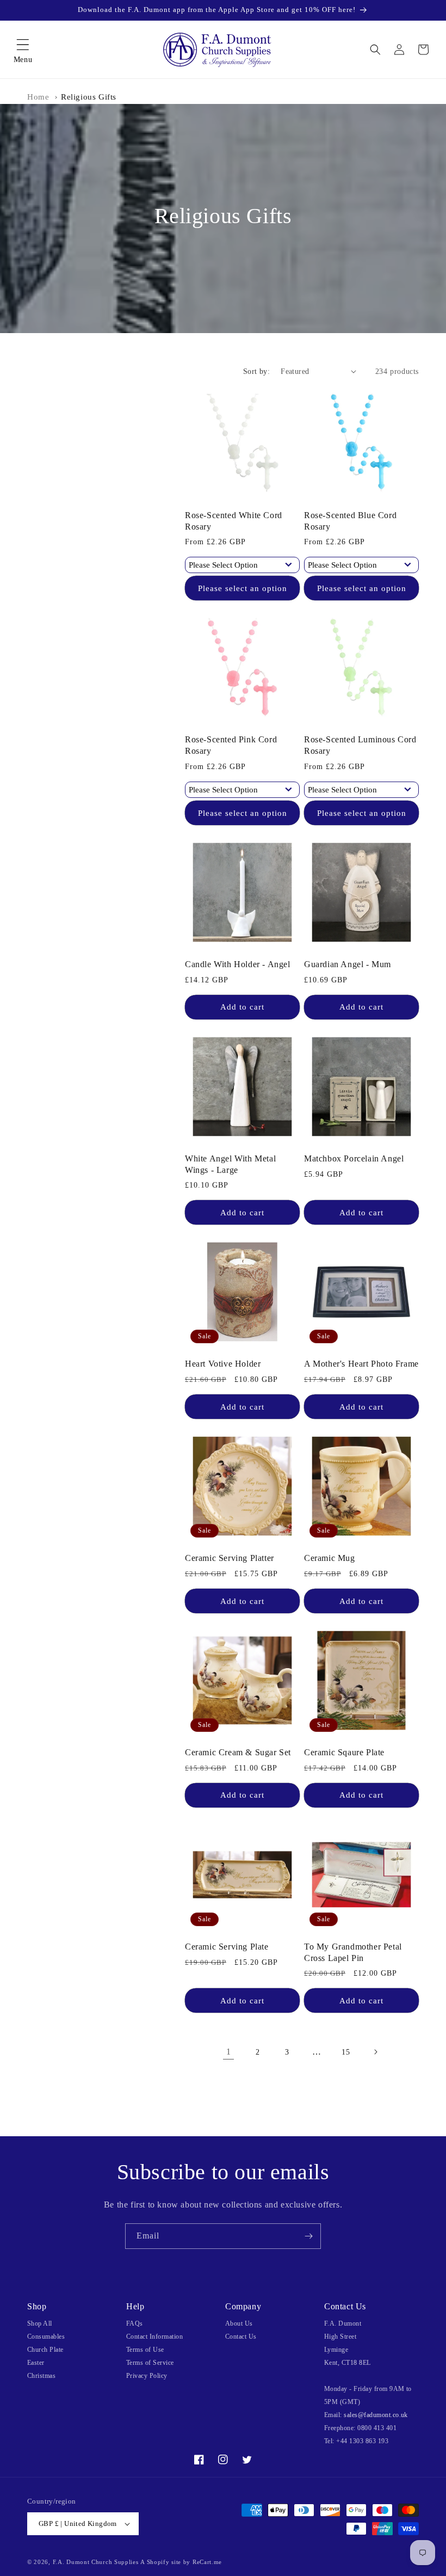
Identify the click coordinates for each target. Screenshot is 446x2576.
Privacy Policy (147, 2376)
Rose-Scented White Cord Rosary (234, 521)
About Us (239, 2323)
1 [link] (229, 2052)
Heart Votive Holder (223, 1364)
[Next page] (375, 2052)
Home (38, 97)
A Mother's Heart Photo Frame (361, 1364)
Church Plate (45, 2350)
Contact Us (241, 2337)
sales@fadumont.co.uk (376, 2415)
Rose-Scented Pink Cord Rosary (231, 745)
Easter (36, 2363)
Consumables (46, 2337)
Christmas (41, 2376)
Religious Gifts (89, 97)
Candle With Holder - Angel (238, 964)
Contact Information (154, 2337)
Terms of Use (145, 2350)
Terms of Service (150, 2363)
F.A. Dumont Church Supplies (96, 2562)
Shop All (40, 2323)
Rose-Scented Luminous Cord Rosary (360, 745)
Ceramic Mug (330, 1558)
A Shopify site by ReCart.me (181, 2562)
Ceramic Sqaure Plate (344, 1752)
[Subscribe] (308, 2236)
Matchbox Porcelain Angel (354, 1158)
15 (346, 2052)
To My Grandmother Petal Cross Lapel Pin (353, 1952)
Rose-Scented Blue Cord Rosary (350, 521)
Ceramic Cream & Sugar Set (238, 1752)
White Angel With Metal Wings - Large (230, 1164)
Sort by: (256, 371)
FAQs (135, 2323)
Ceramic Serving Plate (227, 1947)
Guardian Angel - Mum (348, 964)
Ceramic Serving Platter (230, 1558)
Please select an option (243, 588)
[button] (23, 50)
